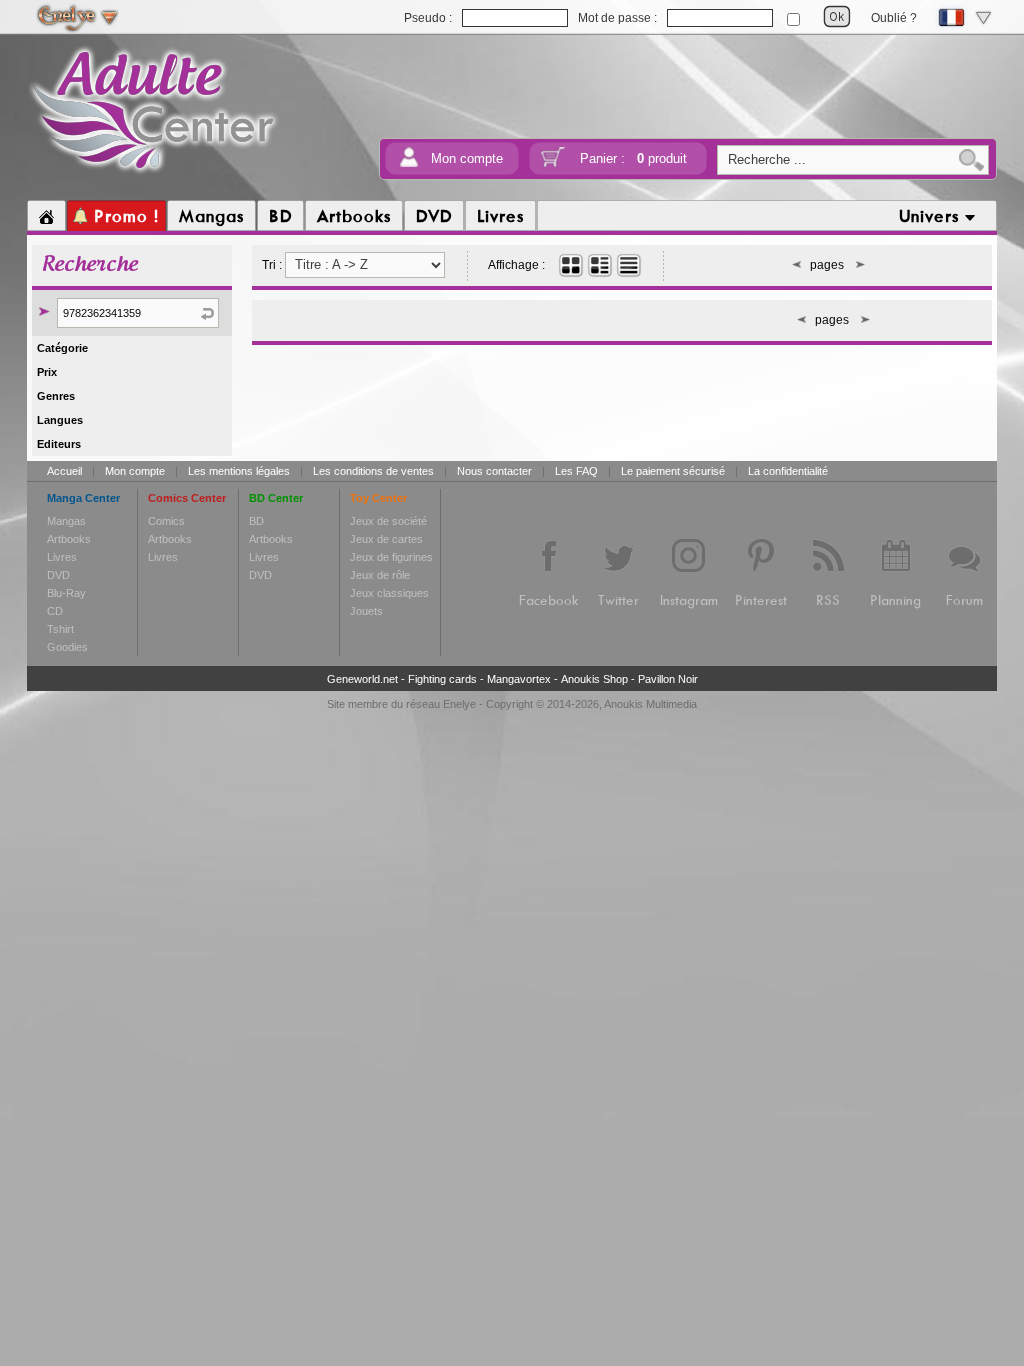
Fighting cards (442, 679)
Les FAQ (576, 471)
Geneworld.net (362, 679)
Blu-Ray (66, 593)
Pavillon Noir (668, 679)
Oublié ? (894, 18)
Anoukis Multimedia (650, 704)
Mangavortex (519, 679)
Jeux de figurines (391, 557)
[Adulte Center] (153, 173)
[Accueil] (46, 216)
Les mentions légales (239, 471)
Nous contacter (494, 471)
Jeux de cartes (386, 539)
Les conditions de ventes (373, 471)
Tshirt (60, 629)
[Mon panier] (553, 163)
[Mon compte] (409, 163)
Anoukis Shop (594, 679)
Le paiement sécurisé (673, 471)
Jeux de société (388, 521)
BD (256, 521)
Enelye (459, 704)
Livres (62, 557)
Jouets (366, 611)
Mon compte (467, 158)
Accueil (64, 471)
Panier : (633, 158)
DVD (58, 575)
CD (55, 611)
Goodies (67, 647)
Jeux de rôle (380, 575)
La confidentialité (788, 471)
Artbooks (69, 539)
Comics (166, 521)
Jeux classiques (389, 593)
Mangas (66, 521)
